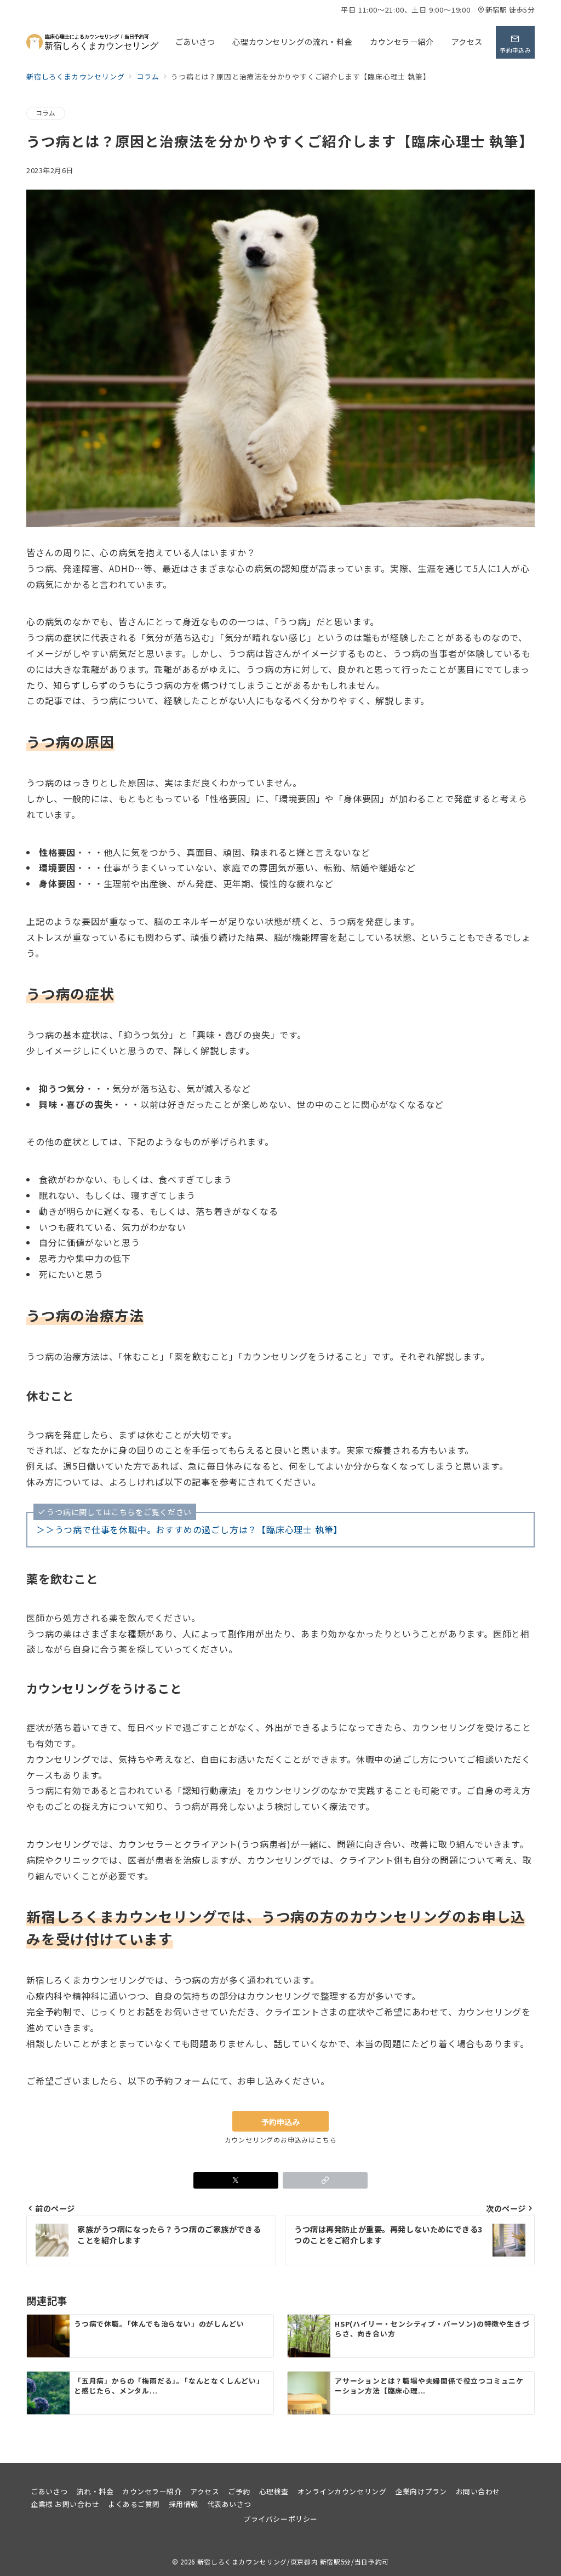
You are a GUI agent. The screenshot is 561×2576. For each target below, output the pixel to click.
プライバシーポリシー (280, 2519)
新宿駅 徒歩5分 (510, 10)
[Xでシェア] (236, 2180)
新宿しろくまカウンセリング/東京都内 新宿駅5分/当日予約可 (293, 2562)
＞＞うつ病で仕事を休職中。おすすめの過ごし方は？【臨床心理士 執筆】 (189, 1529)
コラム (46, 113)
